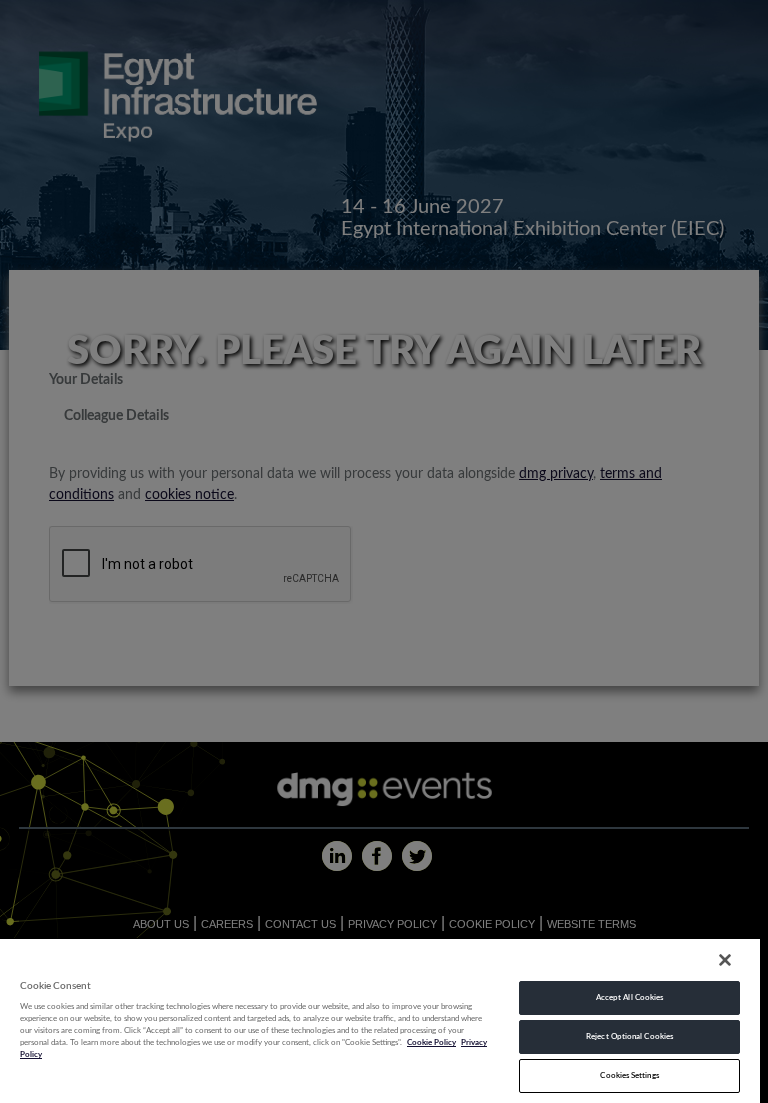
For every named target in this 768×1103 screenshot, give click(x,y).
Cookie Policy (431, 1042)
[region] (380, 1020)
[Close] (725, 960)
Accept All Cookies (629, 997)
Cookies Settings (629, 1075)
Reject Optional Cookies (629, 1036)
